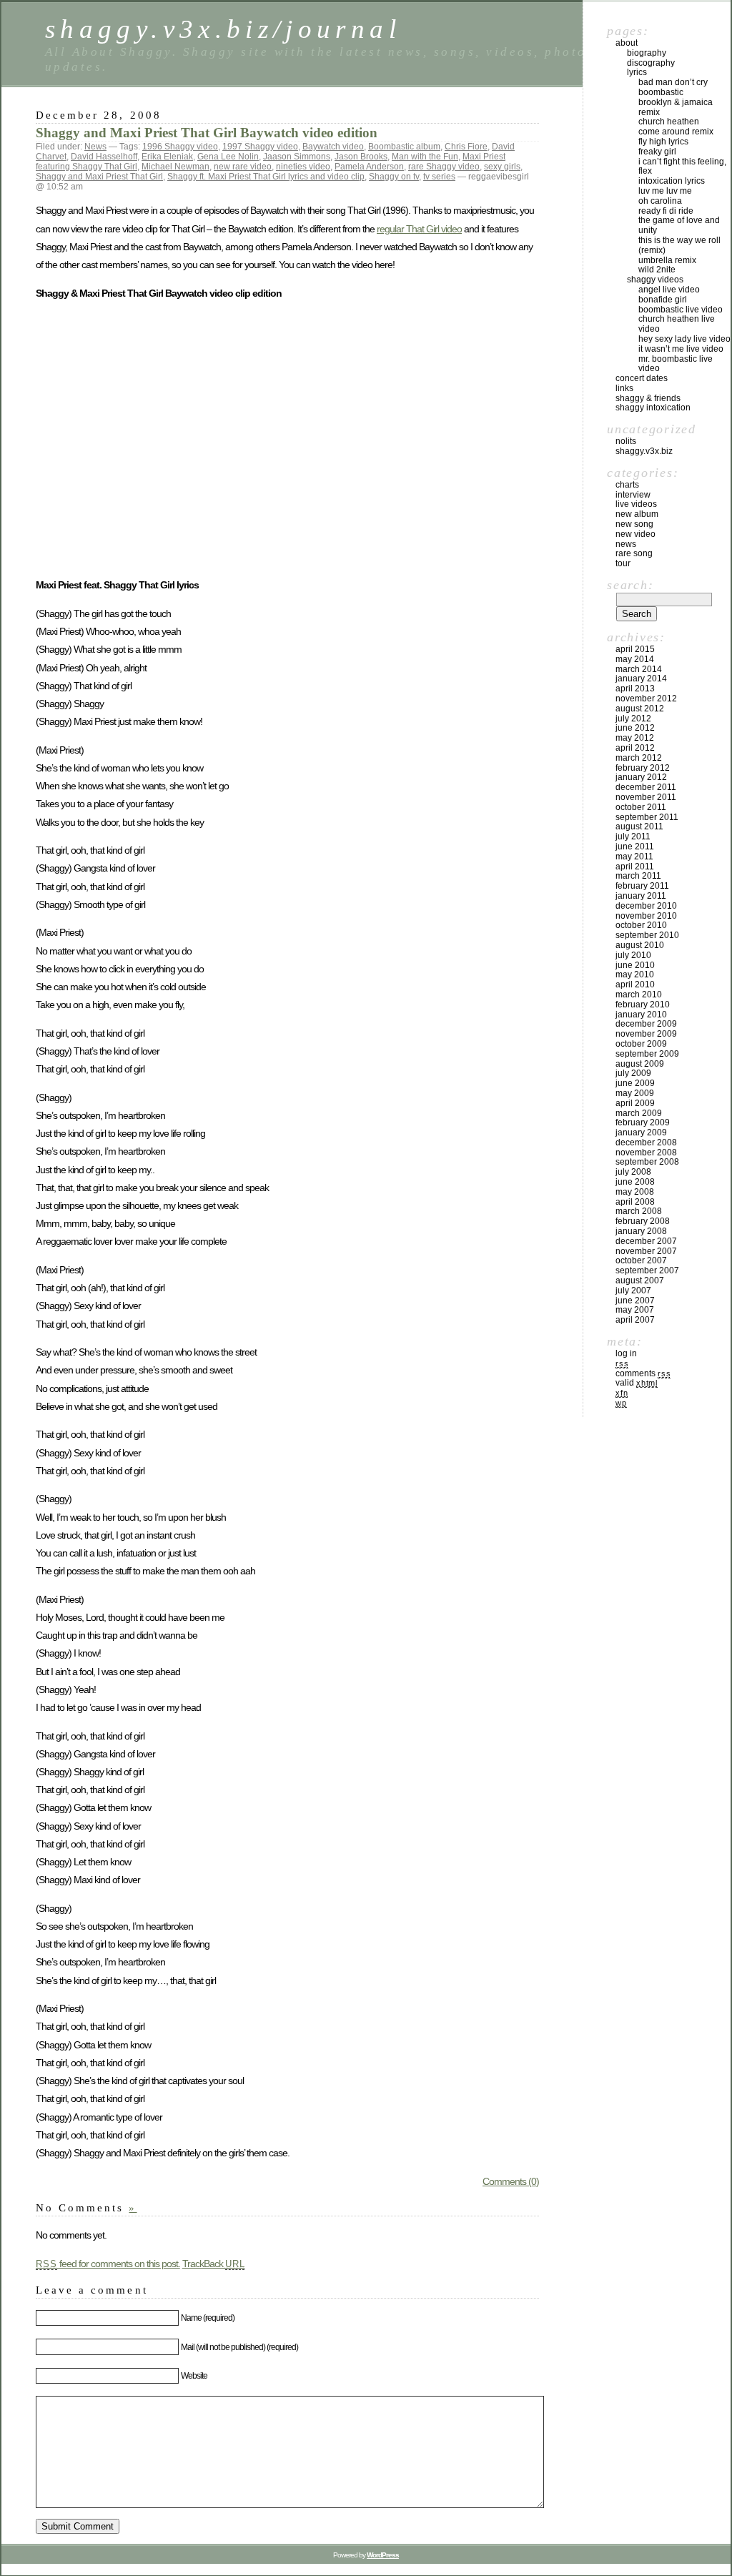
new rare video (243, 167)
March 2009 (639, 1113)
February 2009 (643, 1122)
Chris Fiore (466, 147)
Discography (651, 63)
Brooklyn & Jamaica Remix (676, 107)
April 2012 (635, 748)
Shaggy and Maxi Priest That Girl (99, 177)
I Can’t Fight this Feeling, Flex (682, 167)
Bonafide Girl (663, 300)
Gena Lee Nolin (228, 157)
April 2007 (635, 1320)
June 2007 (635, 1301)
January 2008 (641, 1231)
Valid (637, 1383)
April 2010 (635, 984)
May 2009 (635, 1093)
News (95, 147)
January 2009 (641, 1132)
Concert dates (642, 378)
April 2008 (635, 1202)
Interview (633, 495)
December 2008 (646, 1143)
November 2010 (646, 916)
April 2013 (635, 689)
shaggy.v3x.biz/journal (223, 29)
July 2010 (633, 955)
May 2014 (635, 659)
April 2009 (635, 1103)
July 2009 (633, 1073)
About (627, 43)
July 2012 (633, 719)
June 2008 (635, 1182)
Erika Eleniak (167, 157)
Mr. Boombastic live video (676, 364)
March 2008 (639, 1211)
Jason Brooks (361, 157)
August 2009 (640, 1064)
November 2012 (646, 699)
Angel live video (669, 290)
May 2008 (635, 1192)
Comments (643, 1373)
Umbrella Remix (667, 260)
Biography (647, 53)
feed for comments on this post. (108, 2264)
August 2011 (639, 826)
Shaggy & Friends (648, 398)
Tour (623, 563)
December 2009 (646, 1024)
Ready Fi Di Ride (666, 211)
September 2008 (647, 1162)
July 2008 (633, 1172)
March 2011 (638, 876)
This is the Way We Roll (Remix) (679, 245)
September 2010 (647, 935)
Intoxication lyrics (672, 181)
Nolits (626, 441)
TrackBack (214, 2264)
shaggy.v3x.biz (644, 451)
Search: (630, 585)
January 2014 (641, 678)
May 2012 (635, 738)
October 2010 (641, 925)
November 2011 (646, 797)
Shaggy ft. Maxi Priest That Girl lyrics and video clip (266, 177)
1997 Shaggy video (260, 147)
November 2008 (646, 1153)
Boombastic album (404, 147)
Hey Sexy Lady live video (684, 339)
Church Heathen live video (677, 324)
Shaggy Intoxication (653, 408)
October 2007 (641, 1260)
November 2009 (646, 1034)
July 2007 (633, 1291)
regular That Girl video (419, 229)
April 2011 (635, 867)
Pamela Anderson (369, 167)
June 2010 (635, 965)
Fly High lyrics (663, 142)
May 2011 (634, 857)
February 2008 (643, 1221)
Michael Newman (175, 167)
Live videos (636, 504)
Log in (626, 1353)
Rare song (634, 553)
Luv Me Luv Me (665, 191)
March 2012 (639, 758)
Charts (627, 485)
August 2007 (640, 1280)
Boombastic (661, 92)
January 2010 (641, 1015)
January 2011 (641, 896)
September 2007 (647, 1270)
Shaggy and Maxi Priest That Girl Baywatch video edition (207, 133)
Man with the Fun (425, 157)
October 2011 (641, 807)
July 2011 (633, 837)
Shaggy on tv (394, 177)
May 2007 (635, 1310)
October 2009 (641, 1044)
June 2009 (635, 1083)
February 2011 (642, 886)
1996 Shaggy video (180, 147)
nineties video (303, 167)
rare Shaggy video (444, 167)
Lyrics (637, 72)
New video (635, 534)
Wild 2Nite (657, 270)
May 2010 (635, 974)
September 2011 (647, 817)
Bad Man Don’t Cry (673, 82)
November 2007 (646, 1251)
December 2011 (646, 787)
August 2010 (640, 945)
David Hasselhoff (104, 157)
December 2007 (646, 1241)
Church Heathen (669, 122)
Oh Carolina (660, 201)
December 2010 (646, 906)
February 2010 (643, 1005)
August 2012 (640, 709)
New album (637, 514)
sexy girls (502, 167)
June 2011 (635, 847)
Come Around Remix (676, 132)
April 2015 (635, 649)
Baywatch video (333, 147)
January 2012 (641, 777)
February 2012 (643, 768)
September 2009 (647, 1054)
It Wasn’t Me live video (681, 349)
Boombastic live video (681, 310)
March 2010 (639, 995)
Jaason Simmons (297, 157)
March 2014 (639, 669)
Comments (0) (511, 2181)
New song (634, 524)
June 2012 (635, 728)
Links (624, 388)
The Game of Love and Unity (679, 225)
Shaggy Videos (655, 280)
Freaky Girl (657, 152)
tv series (439, 177)
